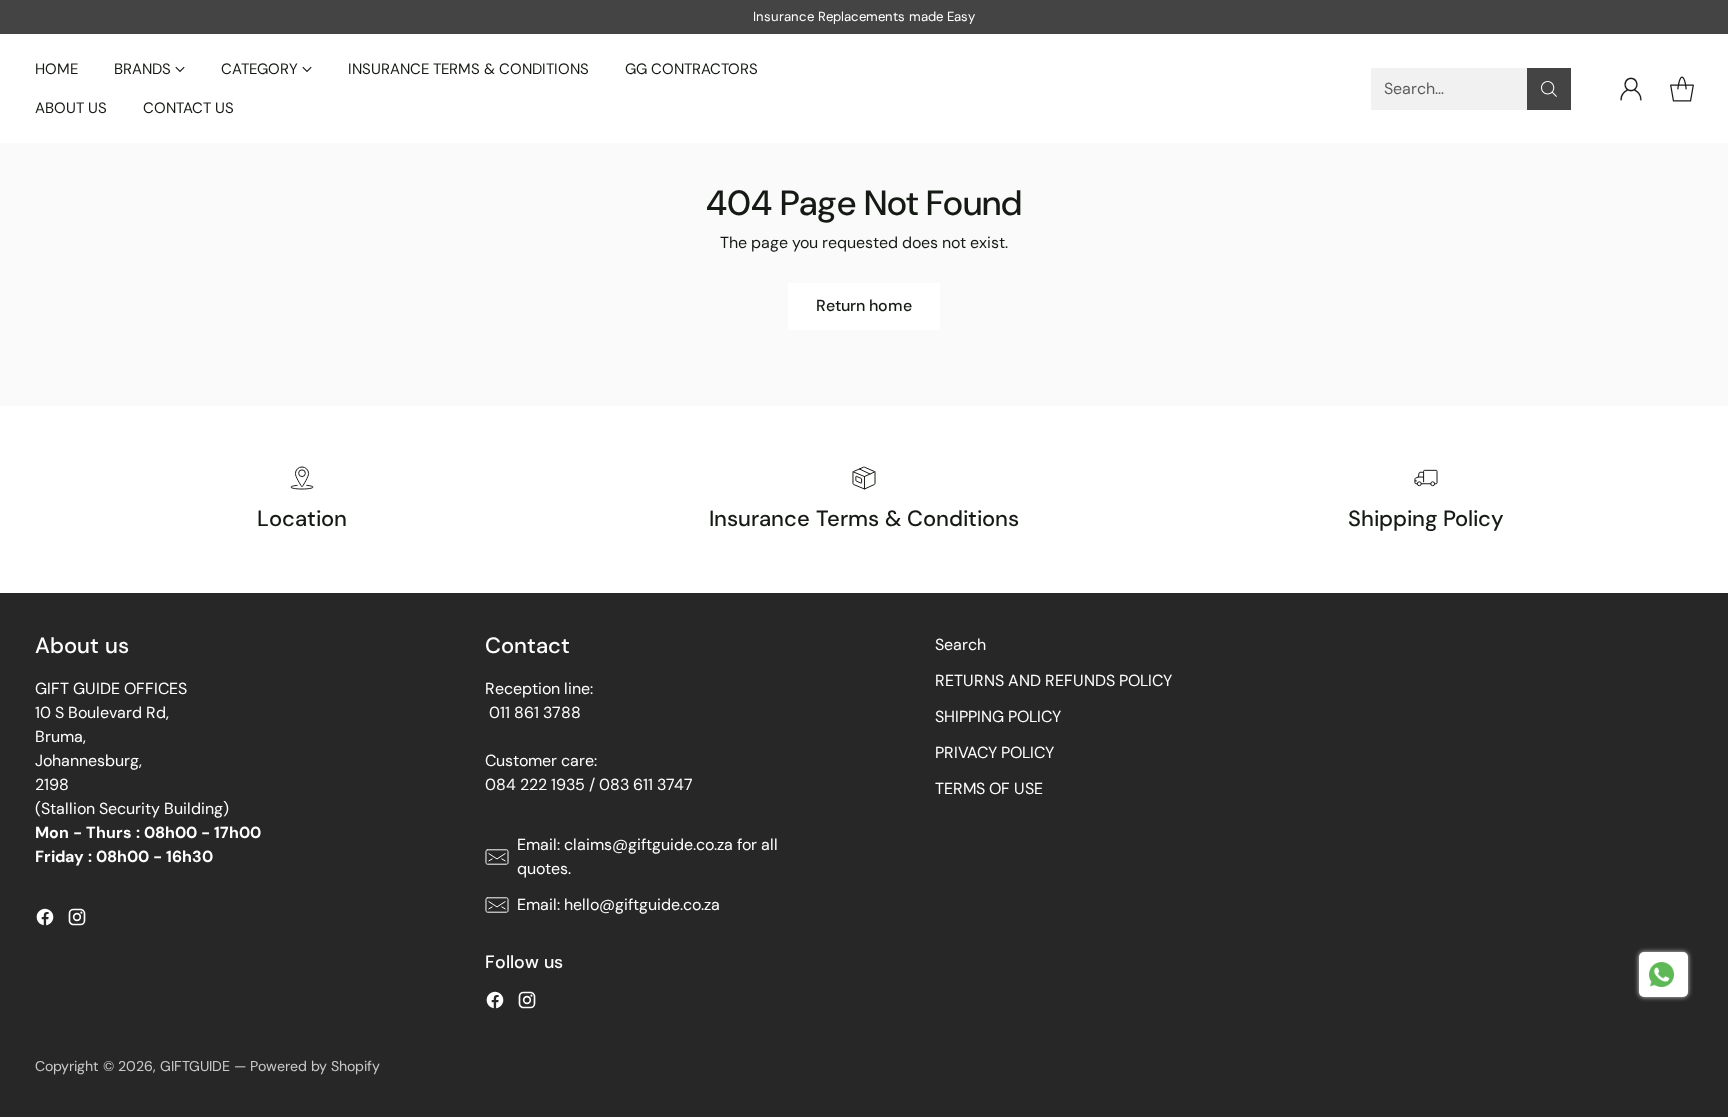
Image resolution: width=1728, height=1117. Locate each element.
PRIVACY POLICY (994, 752)
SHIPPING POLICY (998, 716)
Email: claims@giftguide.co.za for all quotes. (647, 856)
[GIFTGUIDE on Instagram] (77, 920)
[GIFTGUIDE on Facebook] (45, 920)
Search (960, 644)
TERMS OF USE (989, 788)
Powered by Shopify (315, 1066)
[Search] (1549, 89)
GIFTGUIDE (195, 1066)
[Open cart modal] (1682, 89)
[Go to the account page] (1631, 89)
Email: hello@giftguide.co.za (618, 904)
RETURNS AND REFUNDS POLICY (1053, 680)
